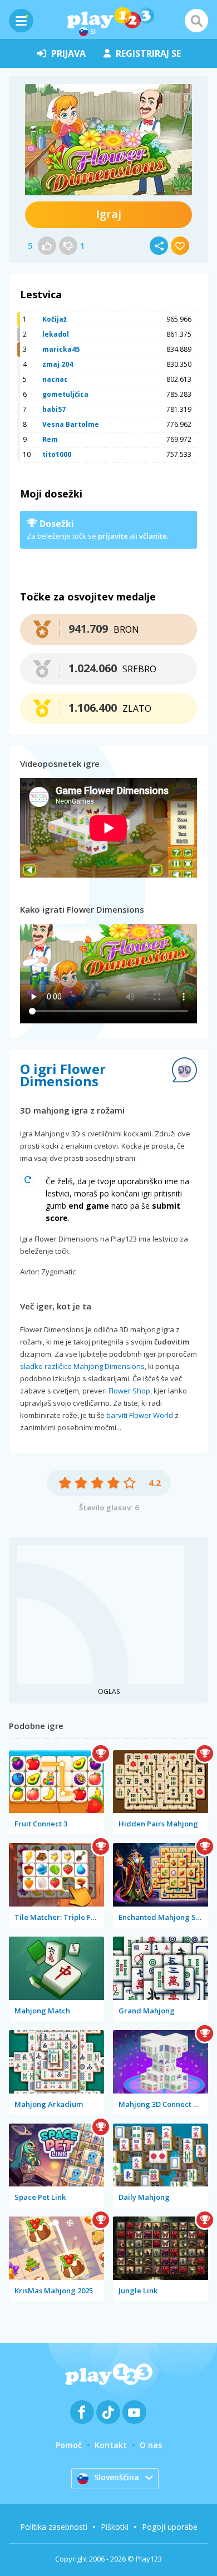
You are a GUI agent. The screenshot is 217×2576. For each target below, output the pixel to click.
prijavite (113, 536)
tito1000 (57, 454)
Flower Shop (129, 1391)
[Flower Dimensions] (108, 140)
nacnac (55, 379)
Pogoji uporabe (170, 2527)
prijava (68, 53)
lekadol (56, 334)
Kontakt (111, 2445)
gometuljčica (65, 394)
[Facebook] (82, 2412)
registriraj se (148, 53)
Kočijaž (55, 319)
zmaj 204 (58, 364)
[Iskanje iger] (196, 21)
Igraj (109, 214)
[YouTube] (134, 2412)
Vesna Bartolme (71, 424)
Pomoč (69, 2445)
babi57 (54, 409)
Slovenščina (117, 2477)
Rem (50, 439)
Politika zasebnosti (54, 2527)
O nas (151, 2445)
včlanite (153, 536)
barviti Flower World (140, 1415)
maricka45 (61, 349)
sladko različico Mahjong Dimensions (82, 1366)
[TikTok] (108, 2412)
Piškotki (115, 2527)
